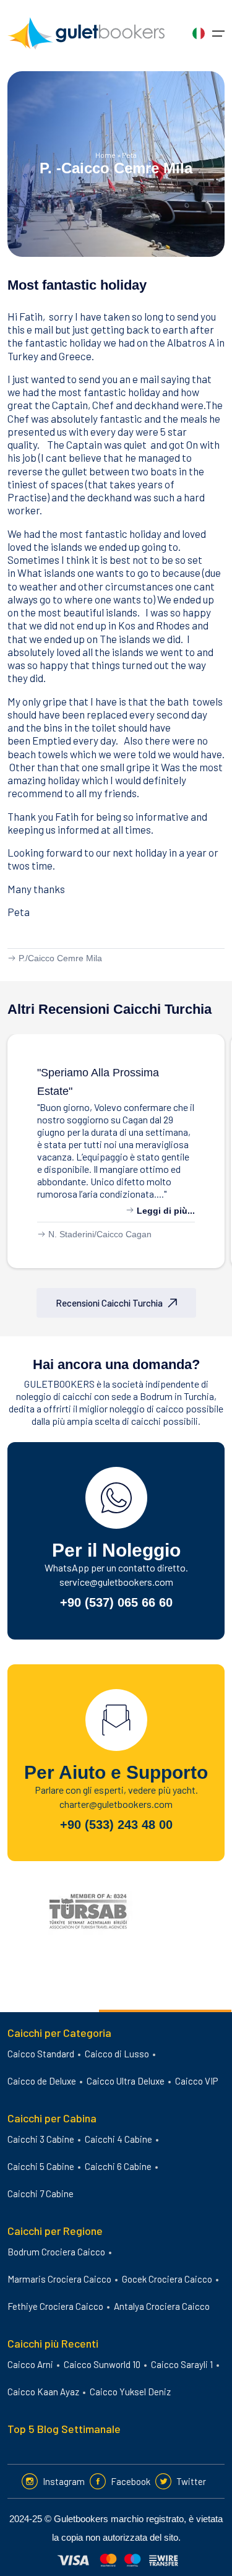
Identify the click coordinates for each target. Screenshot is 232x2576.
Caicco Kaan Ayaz (43, 2392)
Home (105, 155)
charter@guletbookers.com (116, 1804)
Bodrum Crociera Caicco (56, 2252)
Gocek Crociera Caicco (167, 2279)
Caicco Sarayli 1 (182, 2364)
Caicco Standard (41, 2054)
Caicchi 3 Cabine (41, 2139)
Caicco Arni (30, 2364)
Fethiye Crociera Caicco (55, 2306)
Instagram (64, 2481)
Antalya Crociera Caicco (162, 2306)
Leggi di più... (165, 1211)
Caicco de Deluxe (42, 2081)
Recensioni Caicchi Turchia (109, 1303)
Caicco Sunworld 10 (102, 2364)
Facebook (131, 2481)
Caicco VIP (196, 2081)
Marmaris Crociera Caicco (59, 2279)
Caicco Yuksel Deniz (130, 2392)
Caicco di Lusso (117, 2054)
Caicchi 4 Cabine (118, 2139)
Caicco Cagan (124, 1234)
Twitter (191, 2481)
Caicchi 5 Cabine (41, 2166)
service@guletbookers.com (116, 1582)
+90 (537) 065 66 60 (116, 1602)
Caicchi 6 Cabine (118, 2166)
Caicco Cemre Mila (65, 958)
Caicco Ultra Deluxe (126, 2081)
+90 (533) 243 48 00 (116, 1825)
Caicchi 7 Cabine (41, 2193)
